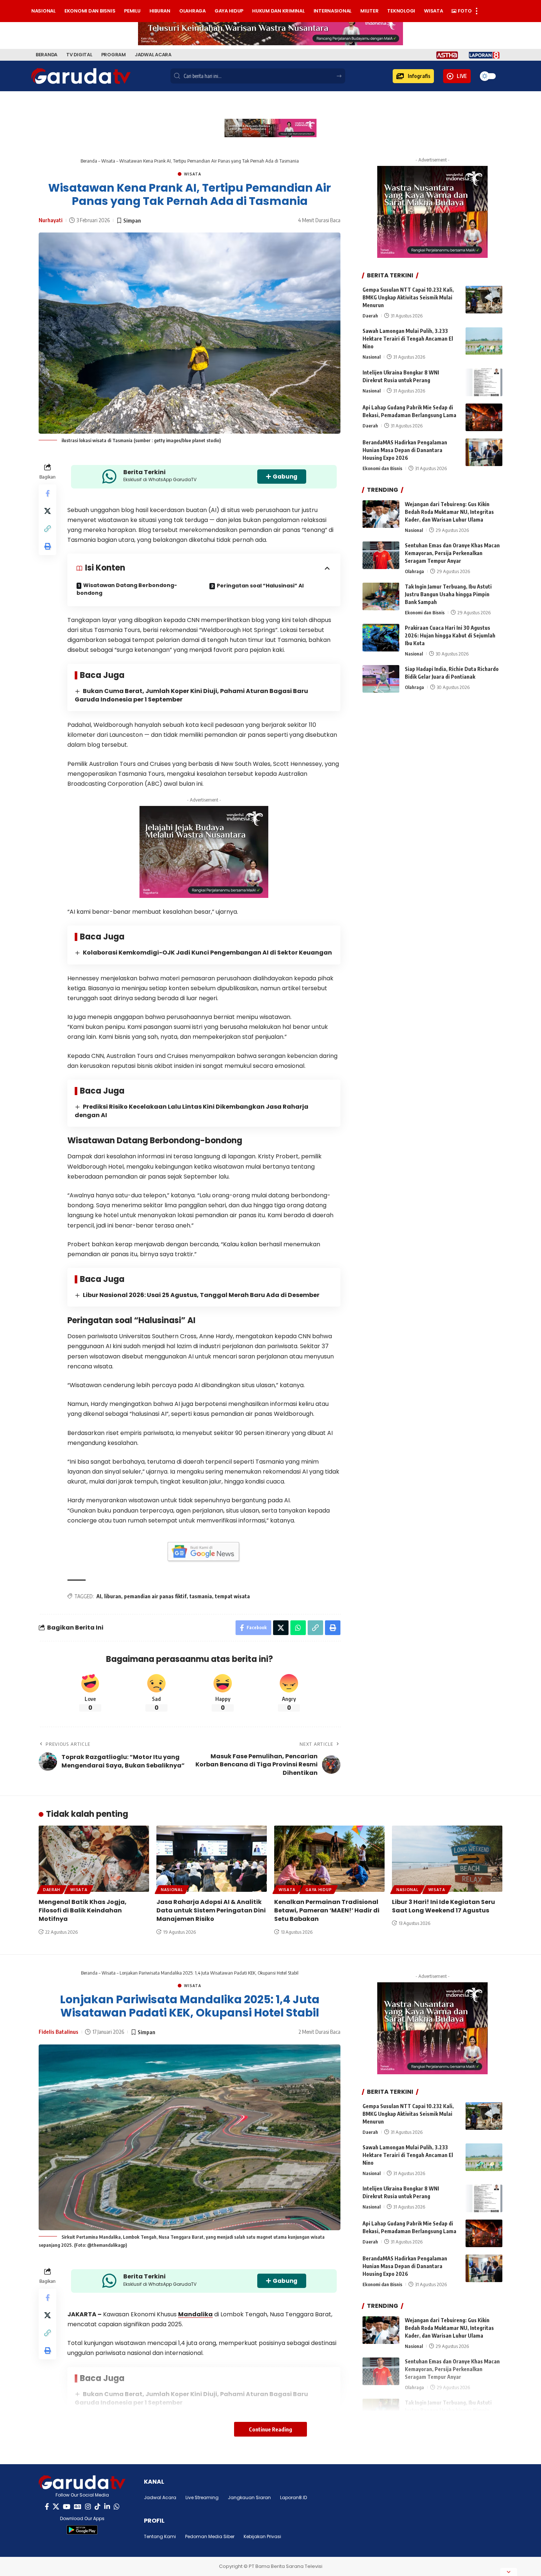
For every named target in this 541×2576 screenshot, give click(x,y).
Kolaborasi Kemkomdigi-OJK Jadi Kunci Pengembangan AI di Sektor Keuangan (207, 953)
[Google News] (78, 2507)
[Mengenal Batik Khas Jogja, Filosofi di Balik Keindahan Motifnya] (94, 1859)
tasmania (201, 1596)
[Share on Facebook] (47, 493)
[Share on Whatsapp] (298, 1628)
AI (99, 1596)
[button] (413, 76)
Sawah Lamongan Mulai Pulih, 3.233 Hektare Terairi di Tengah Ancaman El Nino (408, 339)
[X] (56, 2507)
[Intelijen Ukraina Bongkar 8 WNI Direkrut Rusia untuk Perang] (484, 382)
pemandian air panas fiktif (155, 1596)
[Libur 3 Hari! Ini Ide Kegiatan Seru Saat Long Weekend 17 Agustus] (447, 1859)
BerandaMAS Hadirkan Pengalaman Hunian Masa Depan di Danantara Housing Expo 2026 (405, 450)
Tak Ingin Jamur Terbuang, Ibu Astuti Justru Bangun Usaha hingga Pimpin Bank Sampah (448, 594)
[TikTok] (98, 2507)
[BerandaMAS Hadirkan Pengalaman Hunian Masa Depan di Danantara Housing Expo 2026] (484, 452)
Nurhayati (51, 220)
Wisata (108, 161)
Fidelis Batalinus (59, 2032)
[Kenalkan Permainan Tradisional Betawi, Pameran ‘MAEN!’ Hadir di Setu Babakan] (329, 1859)
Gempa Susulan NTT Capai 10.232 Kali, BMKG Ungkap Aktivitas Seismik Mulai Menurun (408, 297)
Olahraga (414, 571)
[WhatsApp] (117, 2507)
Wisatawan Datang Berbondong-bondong (127, 589)
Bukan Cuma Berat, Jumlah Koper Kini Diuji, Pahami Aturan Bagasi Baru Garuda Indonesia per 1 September (191, 695)
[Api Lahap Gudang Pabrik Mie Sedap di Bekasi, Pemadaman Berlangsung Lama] (484, 417)
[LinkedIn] (107, 2507)
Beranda (89, 161)
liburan (113, 1596)
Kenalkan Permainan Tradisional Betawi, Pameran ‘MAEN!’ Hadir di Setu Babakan (327, 1910)
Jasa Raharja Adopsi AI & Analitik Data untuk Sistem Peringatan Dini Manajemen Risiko (211, 1910)
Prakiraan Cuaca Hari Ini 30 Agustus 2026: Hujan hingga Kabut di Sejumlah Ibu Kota (450, 635)
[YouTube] (67, 2507)
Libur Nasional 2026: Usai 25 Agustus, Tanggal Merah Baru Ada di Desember (201, 1295)
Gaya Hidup (319, 1890)
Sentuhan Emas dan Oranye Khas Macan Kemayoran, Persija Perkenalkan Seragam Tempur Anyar (452, 553)
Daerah (370, 316)
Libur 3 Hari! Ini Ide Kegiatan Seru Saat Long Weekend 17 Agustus (443, 1906)
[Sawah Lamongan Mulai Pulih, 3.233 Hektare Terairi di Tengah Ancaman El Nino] (484, 341)
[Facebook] (47, 2507)
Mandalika (195, 2314)
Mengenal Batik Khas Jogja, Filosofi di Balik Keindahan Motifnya (83, 1910)
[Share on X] (47, 511)
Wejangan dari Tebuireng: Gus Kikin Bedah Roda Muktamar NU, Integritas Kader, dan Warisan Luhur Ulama (449, 512)
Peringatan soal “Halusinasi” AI (260, 586)
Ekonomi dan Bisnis (382, 468)
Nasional (372, 357)
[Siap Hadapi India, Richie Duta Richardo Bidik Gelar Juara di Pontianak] (381, 679)
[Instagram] (88, 2507)
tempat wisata (232, 1596)
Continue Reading (270, 2429)
